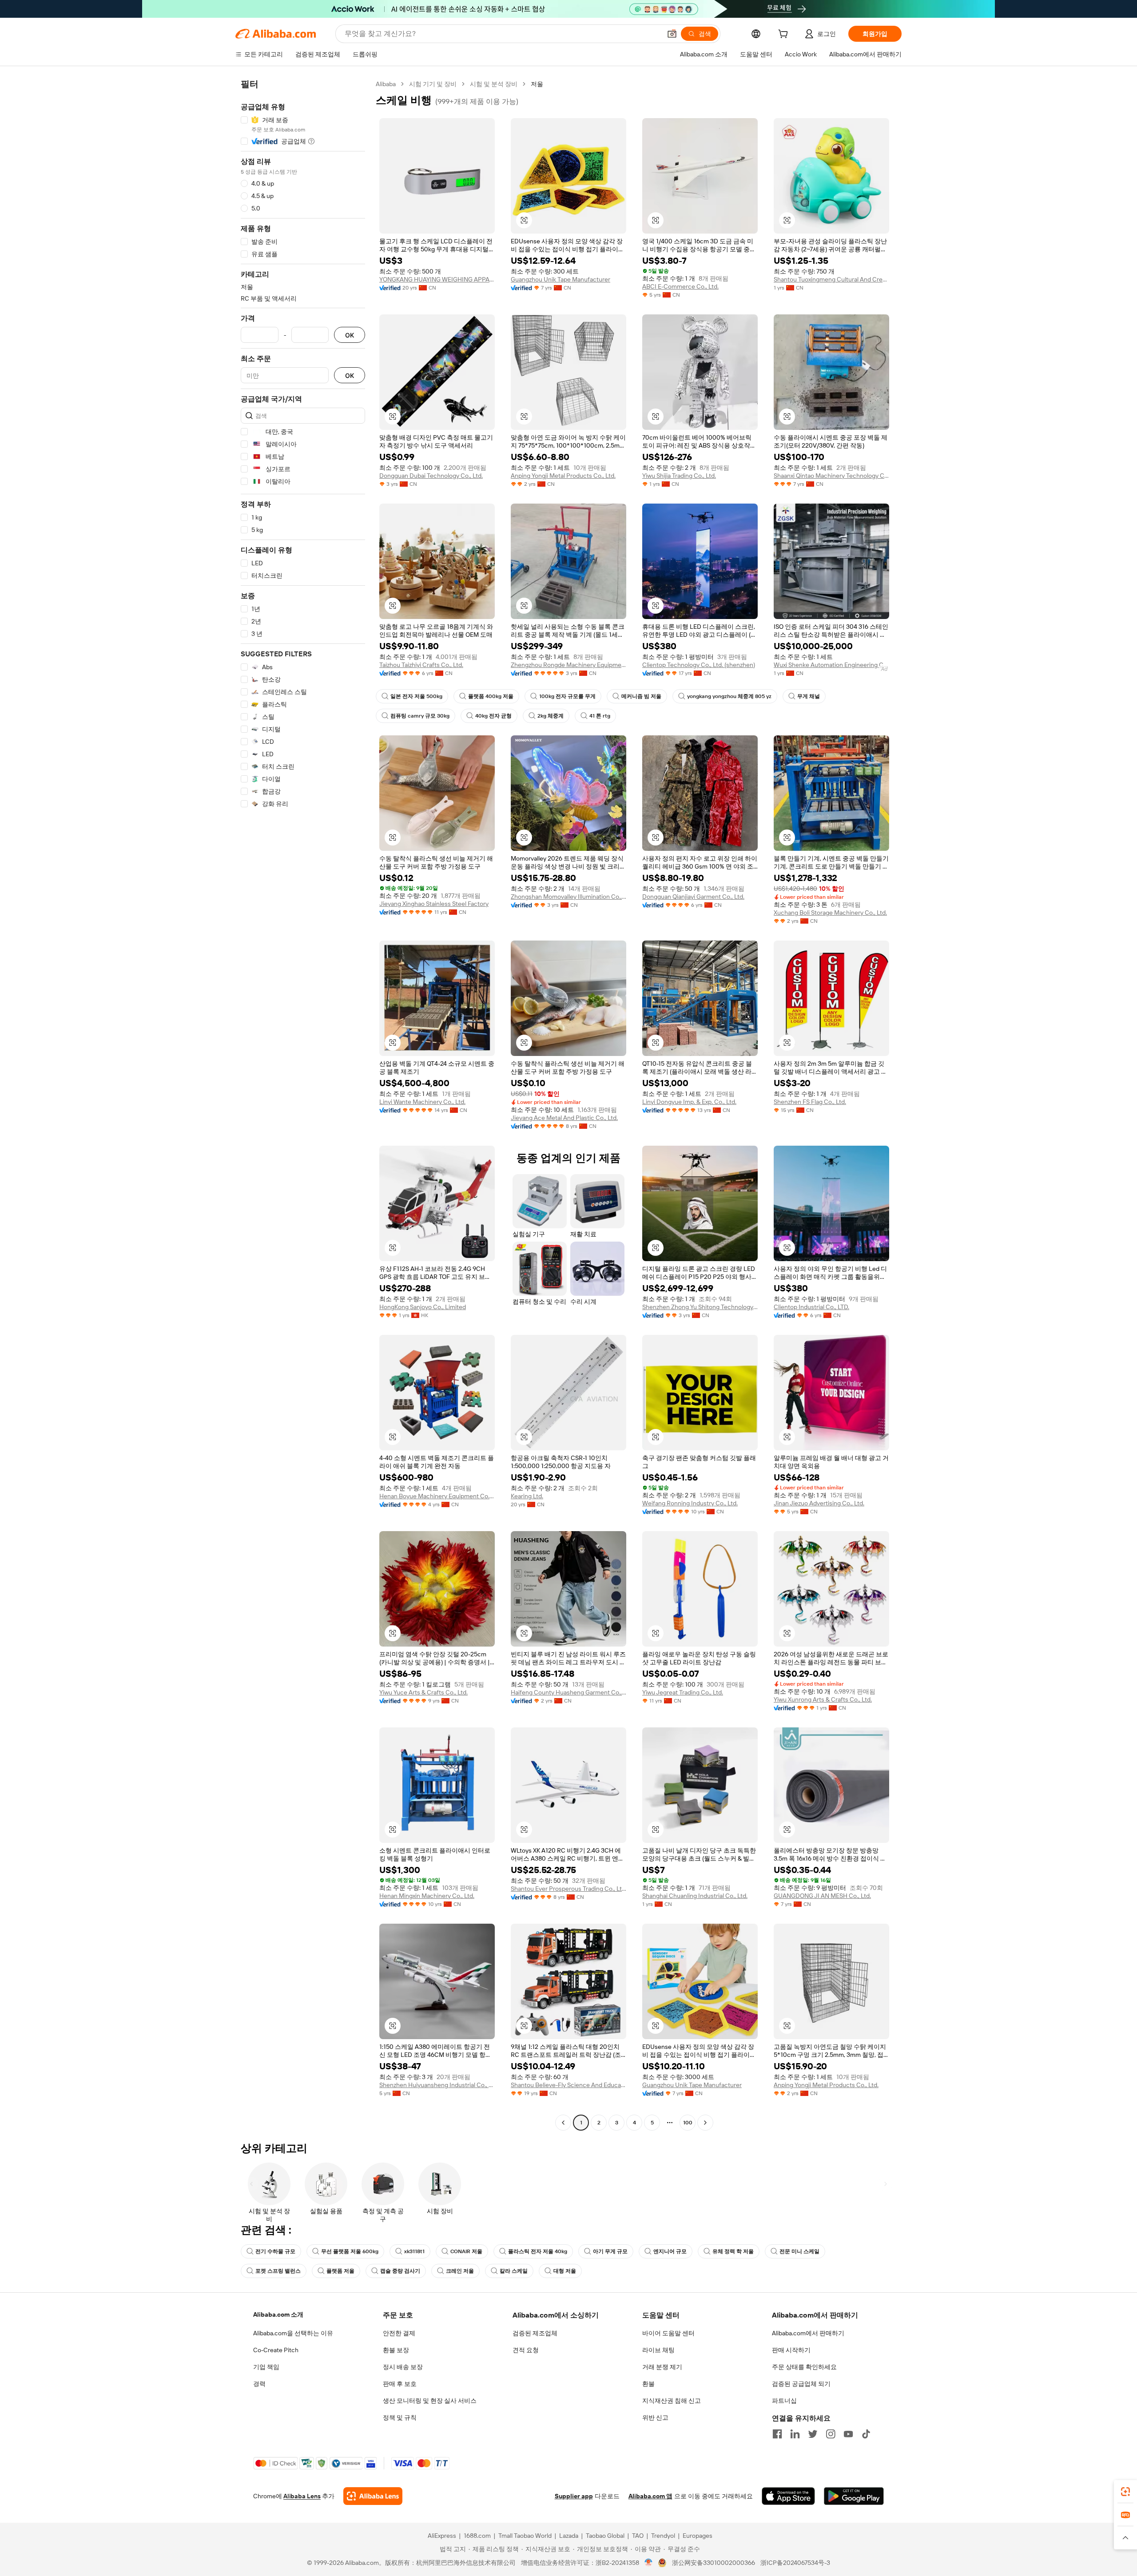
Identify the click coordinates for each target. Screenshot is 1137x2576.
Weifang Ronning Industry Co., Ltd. (690, 1503)
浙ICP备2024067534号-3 (795, 2563)
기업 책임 (266, 2367)
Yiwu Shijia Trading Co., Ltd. (679, 476)
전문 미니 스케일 (799, 2251)
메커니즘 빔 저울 (641, 696)
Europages (698, 2536)
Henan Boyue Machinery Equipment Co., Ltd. (437, 1496)
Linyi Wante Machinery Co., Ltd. (422, 1102)
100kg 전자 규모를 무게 (567, 696)
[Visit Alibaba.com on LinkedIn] (795, 2434)
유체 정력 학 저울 (733, 2251)
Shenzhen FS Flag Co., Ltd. (810, 1102)
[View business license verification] (649, 2563)
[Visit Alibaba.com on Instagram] (831, 2434)
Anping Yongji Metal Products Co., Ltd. (563, 476)
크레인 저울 (460, 2271)
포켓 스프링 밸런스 (278, 2271)
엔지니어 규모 (670, 2251)
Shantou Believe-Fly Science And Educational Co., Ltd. (568, 2085)
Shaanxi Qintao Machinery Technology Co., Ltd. (831, 476)
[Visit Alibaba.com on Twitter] (813, 2434)
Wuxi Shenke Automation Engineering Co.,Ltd (831, 665)
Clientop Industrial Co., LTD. (811, 1307)
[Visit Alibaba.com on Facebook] (777, 2434)
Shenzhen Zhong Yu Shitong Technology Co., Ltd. (700, 1307)
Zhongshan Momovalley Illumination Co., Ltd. (568, 897)
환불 (648, 2384)
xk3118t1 (414, 2251)
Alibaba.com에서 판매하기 (808, 2333)
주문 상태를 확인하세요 (804, 2367)
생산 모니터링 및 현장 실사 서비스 (430, 2401)
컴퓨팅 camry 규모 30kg (420, 716)
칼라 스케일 (514, 2271)
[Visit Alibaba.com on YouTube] (848, 2434)
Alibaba (386, 84)
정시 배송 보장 (403, 2367)
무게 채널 (809, 696)
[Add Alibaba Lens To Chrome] (373, 2496)
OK (350, 335)
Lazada (569, 2536)
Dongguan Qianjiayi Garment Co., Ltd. (693, 897)
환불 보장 (396, 2350)
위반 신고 (655, 2417)
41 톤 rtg (600, 716)
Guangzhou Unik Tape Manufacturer (561, 279)
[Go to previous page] (563, 2123)
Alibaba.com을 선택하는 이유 (293, 2333)
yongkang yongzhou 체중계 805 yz (729, 696)
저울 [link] (537, 84)
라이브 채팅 (658, 2350)
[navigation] (303, 1104)
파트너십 (784, 2401)
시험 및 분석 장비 (494, 84)
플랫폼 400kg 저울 (491, 696)
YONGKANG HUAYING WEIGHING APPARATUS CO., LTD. (437, 279)
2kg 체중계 (551, 716)
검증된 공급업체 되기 (801, 2384)
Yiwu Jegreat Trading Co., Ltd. (683, 1692)
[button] (672, 34)
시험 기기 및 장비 (433, 84)
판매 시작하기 (791, 2350)
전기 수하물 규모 (275, 2251)
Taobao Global (605, 2536)
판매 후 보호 (400, 2384)
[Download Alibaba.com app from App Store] (788, 2496)
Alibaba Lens (302, 2496)
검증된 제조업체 (535, 2333)
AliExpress (442, 2536)
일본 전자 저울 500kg (416, 696)
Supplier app (574, 2496)
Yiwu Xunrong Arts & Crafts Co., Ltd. (823, 1699)
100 (688, 2123)
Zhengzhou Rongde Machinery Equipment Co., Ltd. (568, 665)
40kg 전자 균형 (493, 716)
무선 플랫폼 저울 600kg (350, 2251)
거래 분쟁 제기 (662, 2367)
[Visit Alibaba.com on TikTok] (866, 2434)
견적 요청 (526, 2350)
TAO (638, 2536)
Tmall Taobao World (525, 2536)
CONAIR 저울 (466, 2251)
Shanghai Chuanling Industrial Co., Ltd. (695, 1896)
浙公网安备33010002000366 (714, 2563)
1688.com (477, 2536)
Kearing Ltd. (527, 1496)
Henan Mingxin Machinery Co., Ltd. (427, 1896)
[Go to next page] (705, 2123)
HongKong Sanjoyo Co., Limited (423, 1307)
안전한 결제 (399, 2333)
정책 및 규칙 (400, 2417)
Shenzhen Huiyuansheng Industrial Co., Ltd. (437, 2085)
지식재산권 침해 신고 (672, 2401)
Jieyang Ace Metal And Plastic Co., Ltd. (564, 1118)
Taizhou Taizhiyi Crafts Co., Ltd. (421, 665)
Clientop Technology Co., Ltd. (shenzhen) (699, 665)
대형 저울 (565, 2271)
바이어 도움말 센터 (668, 2333)
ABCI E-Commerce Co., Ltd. (680, 286)
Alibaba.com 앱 (650, 2496)
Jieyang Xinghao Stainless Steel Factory (434, 904)
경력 (259, 2384)
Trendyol (663, 2536)
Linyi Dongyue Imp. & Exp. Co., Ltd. (689, 1102)
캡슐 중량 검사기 (400, 2271)
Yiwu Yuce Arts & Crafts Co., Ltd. (423, 1692)
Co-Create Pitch (276, 2350)
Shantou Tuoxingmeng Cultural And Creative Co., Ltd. (831, 279)
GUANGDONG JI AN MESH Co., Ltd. (822, 1896)
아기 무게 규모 (610, 2251)
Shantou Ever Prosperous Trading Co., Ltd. (568, 1889)
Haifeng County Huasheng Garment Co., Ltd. (568, 1692)
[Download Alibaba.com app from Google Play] (854, 2496)
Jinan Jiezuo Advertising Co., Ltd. (819, 1503)
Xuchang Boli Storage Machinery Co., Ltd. (830, 913)
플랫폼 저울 (340, 2271)
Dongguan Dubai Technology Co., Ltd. (431, 476)
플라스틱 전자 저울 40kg (538, 2251)
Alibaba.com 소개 (278, 2314)
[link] (1125, 2492)
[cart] (785, 35)
